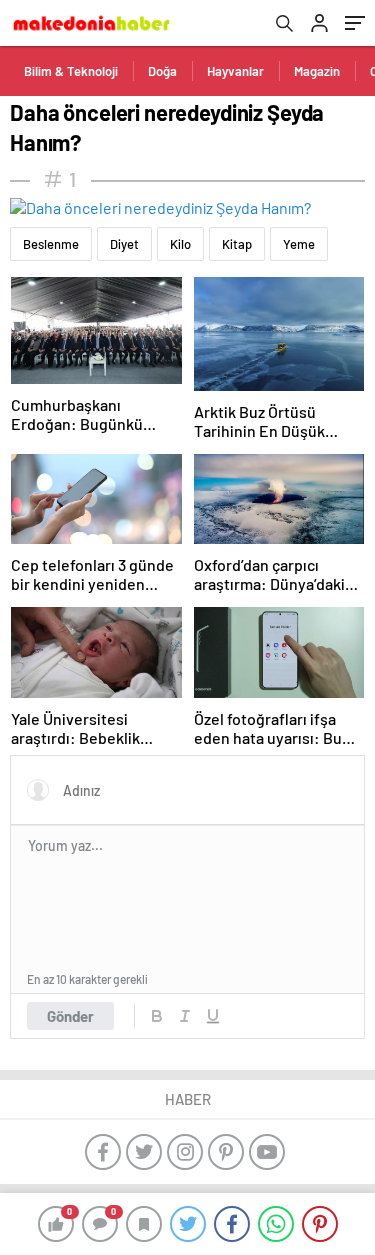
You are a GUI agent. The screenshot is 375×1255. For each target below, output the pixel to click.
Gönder (70, 1016)
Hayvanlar (235, 71)
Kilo (180, 244)
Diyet (124, 244)
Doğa (162, 71)
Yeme (299, 244)
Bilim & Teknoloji (71, 71)
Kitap (237, 244)
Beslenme (51, 244)
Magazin (317, 71)
